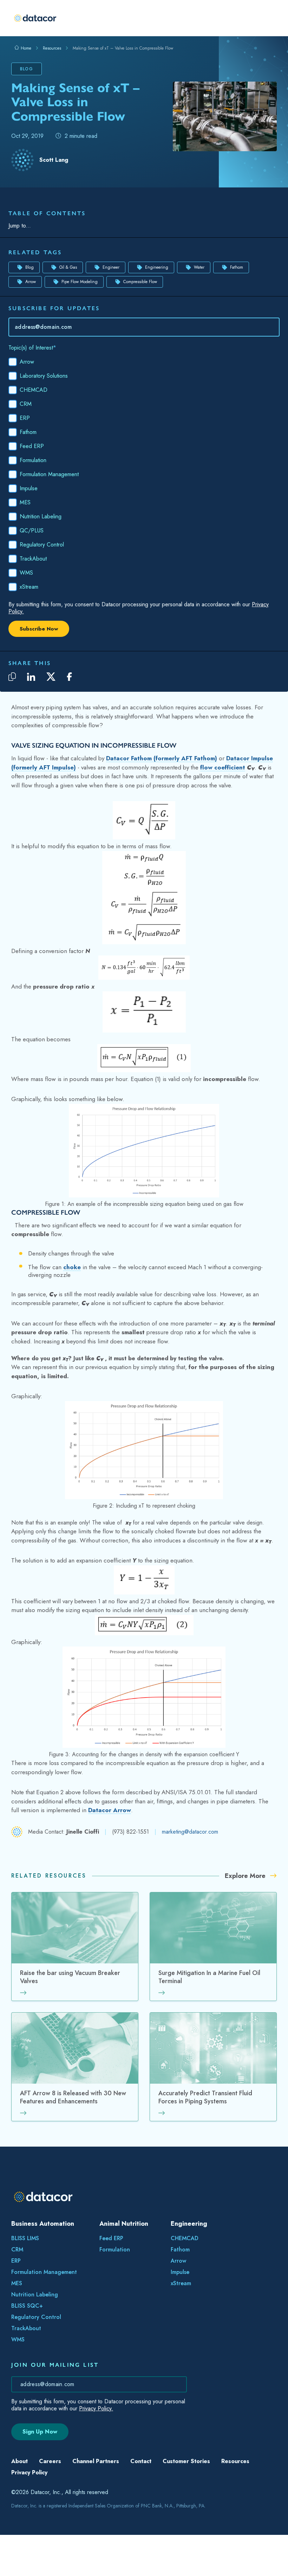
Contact (141, 2481)
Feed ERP (111, 2258)
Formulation (115, 2270)
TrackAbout (26, 2348)
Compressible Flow (32, 245)
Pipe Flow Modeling (80, 302)
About (19, 2481)
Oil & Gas (68, 287)
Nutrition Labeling (35, 2315)
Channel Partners (96, 2481)
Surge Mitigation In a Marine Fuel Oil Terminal (209, 1997)
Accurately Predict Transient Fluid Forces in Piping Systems (205, 2118)
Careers (50, 2481)
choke (72, 1287)
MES (17, 2303)
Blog (30, 287)
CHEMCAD (185, 2258)
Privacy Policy (29, 2492)
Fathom (237, 287)
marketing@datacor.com (190, 1852)
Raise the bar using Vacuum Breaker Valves (70, 1997)
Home (25, 46)
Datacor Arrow (110, 1830)
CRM (17, 2270)
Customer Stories (186, 2481)
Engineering (157, 287)
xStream (181, 2303)
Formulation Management (44, 2292)
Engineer (111, 287)
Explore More (246, 1896)
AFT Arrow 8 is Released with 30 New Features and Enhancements (73, 2118)
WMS (18, 2360)
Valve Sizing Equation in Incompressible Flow (64, 234)
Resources (52, 46)
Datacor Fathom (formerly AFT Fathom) (162, 778)
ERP (16, 2281)
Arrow (31, 302)
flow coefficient (223, 787)
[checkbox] (144, 496)
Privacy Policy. (96, 2428)
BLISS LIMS (25, 2258)
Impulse (180, 2292)
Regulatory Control (36, 2337)
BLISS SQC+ (27, 2326)
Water (199, 287)
